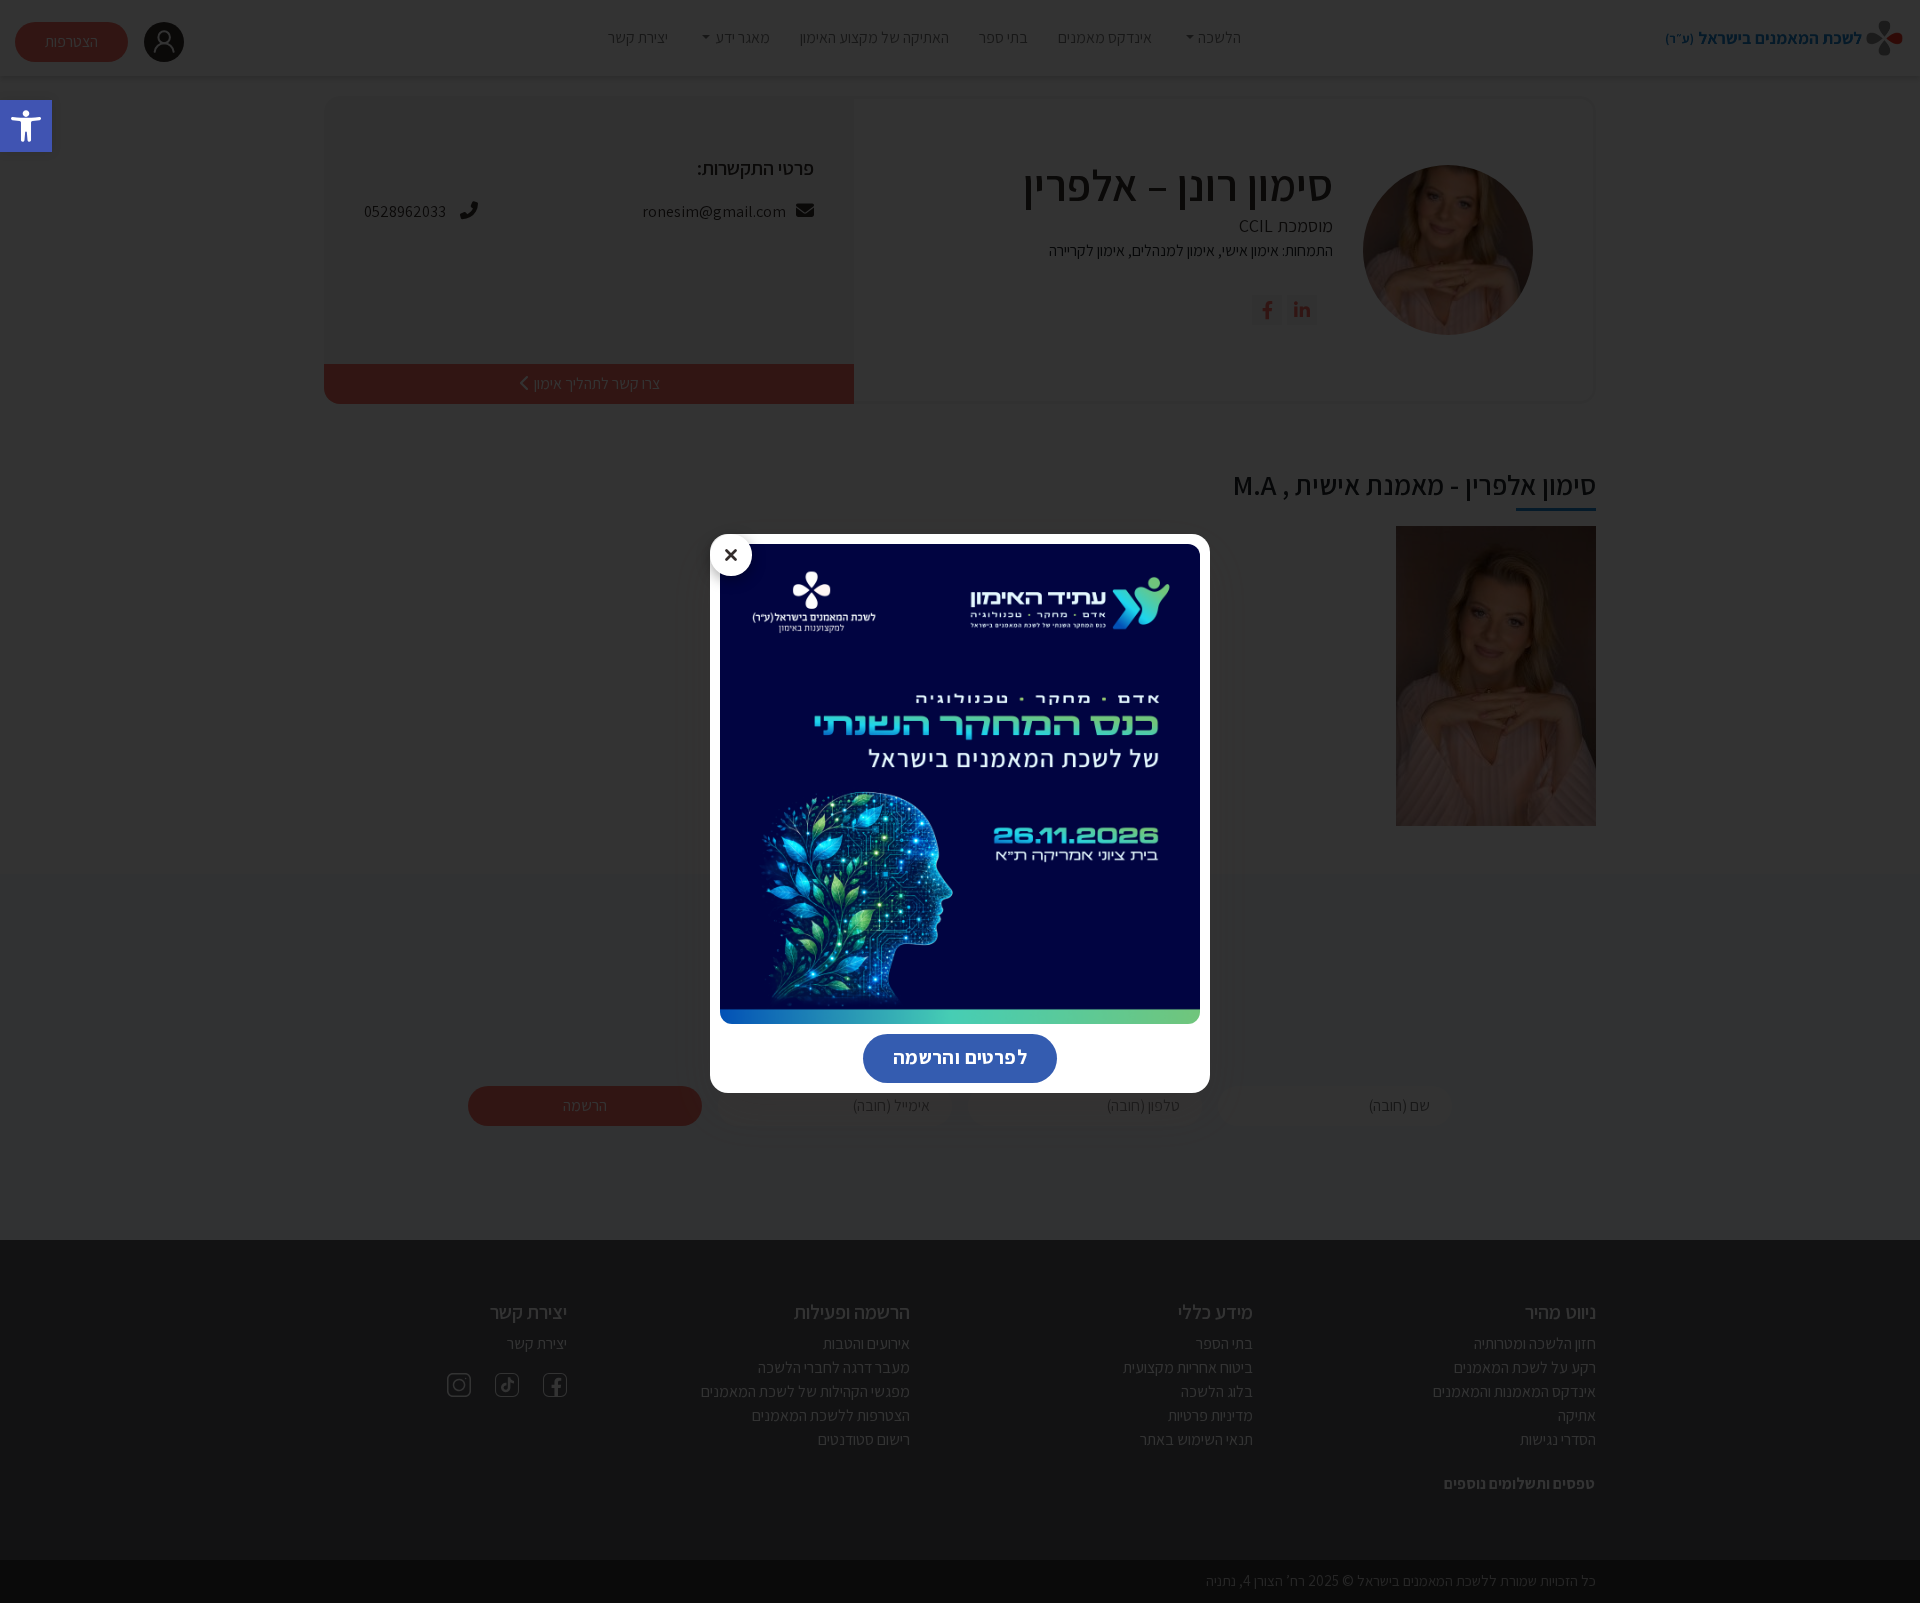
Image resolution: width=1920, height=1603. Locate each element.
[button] (26, 126)
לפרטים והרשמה (945, 1056)
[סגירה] (731, 555)
